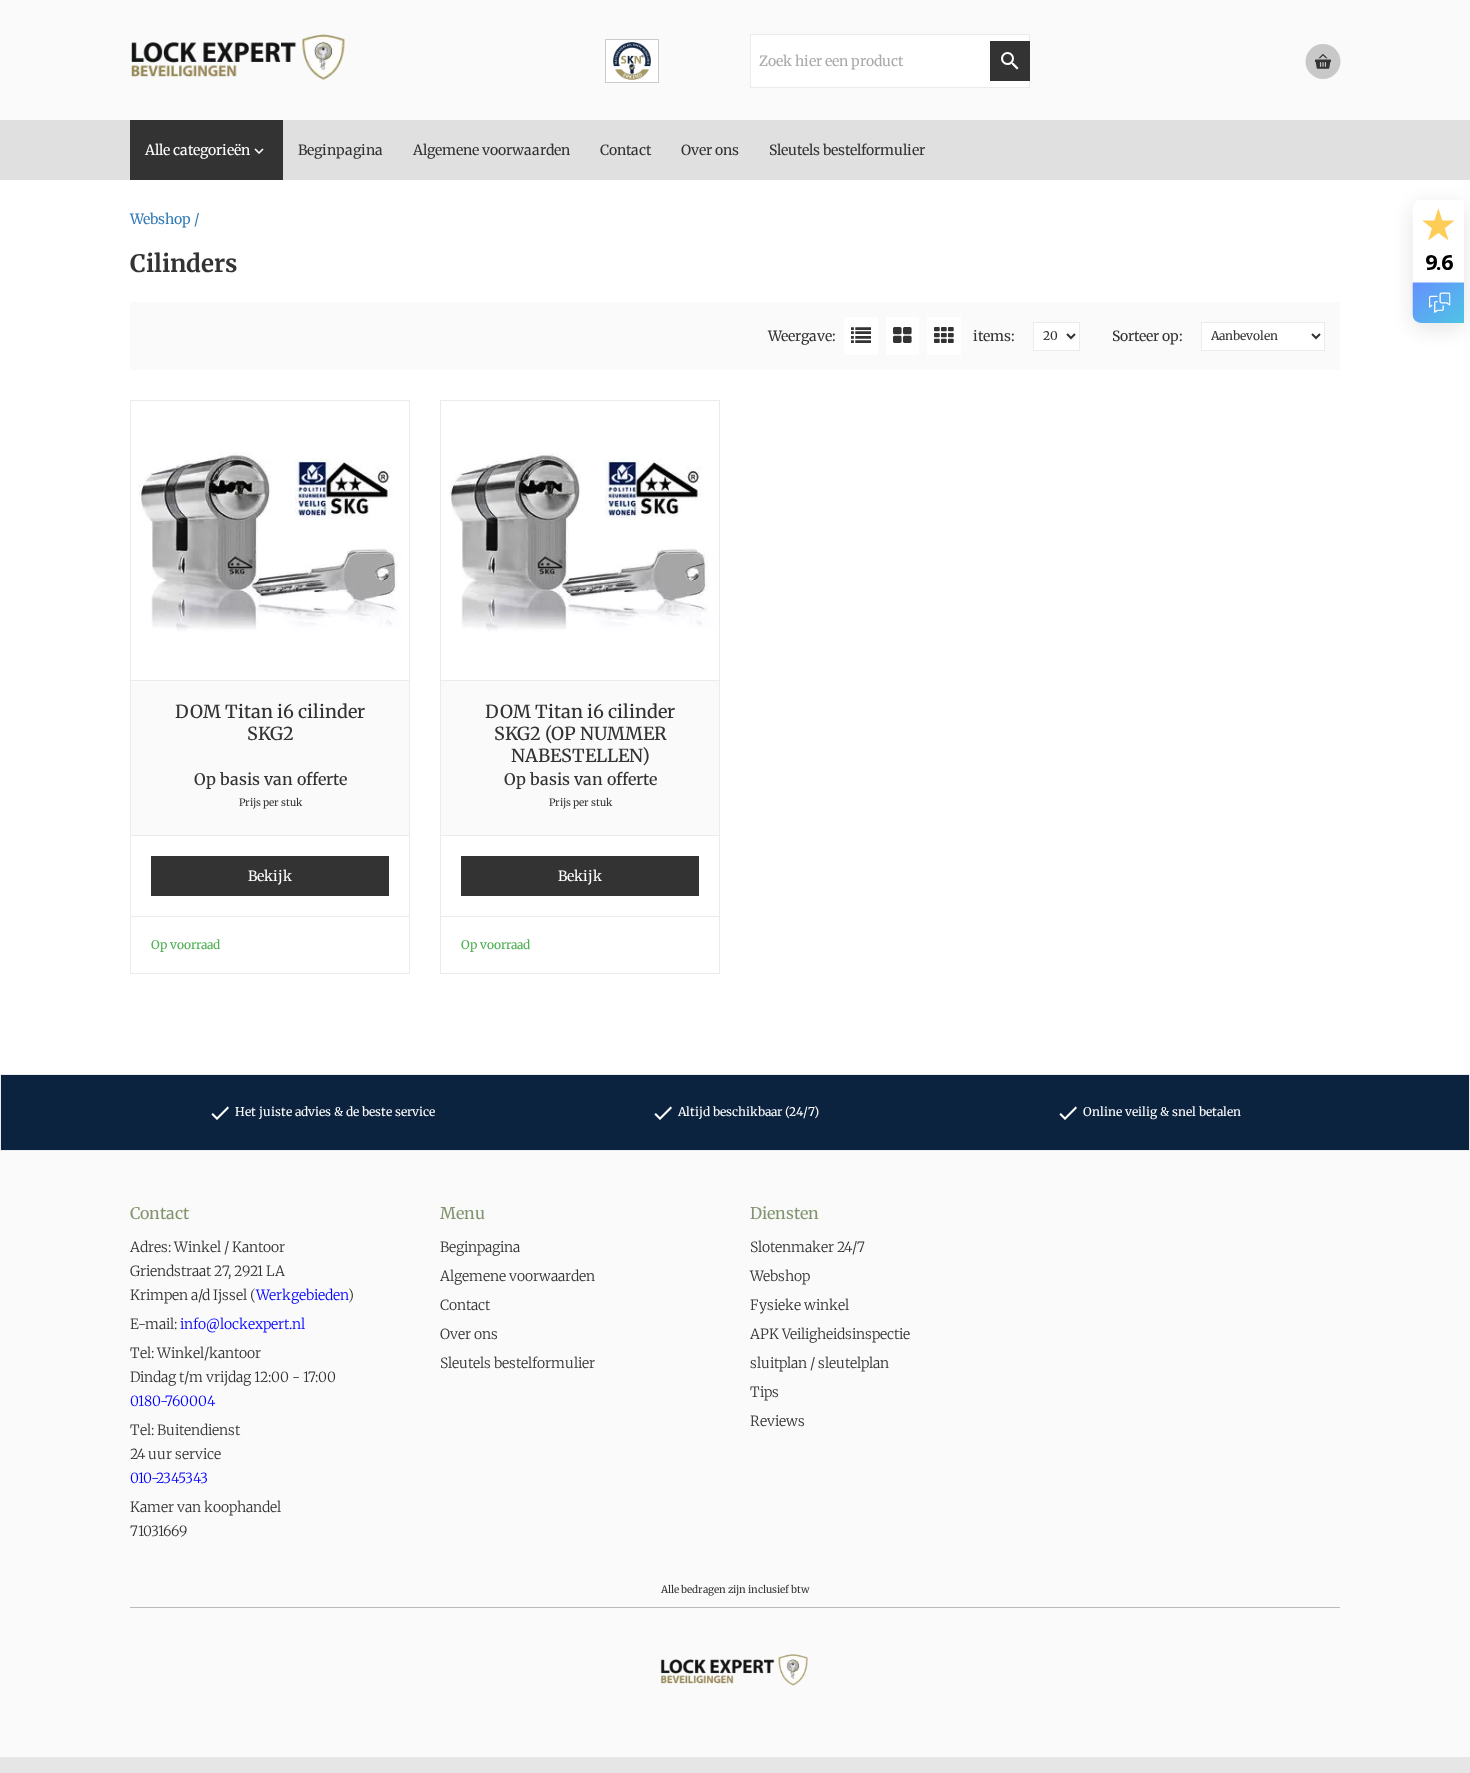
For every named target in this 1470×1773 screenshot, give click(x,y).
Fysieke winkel (799, 1305)
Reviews (777, 1421)
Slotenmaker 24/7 (807, 1247)
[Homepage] (280, 60)
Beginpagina (480, 1247)
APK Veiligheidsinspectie (830, 1334)
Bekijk (270, 876)
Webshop (780, 1276)
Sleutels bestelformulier (517, 1363)
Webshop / (164, 219)
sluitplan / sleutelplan (819, 1363)
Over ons (469, 1334)
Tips (764, 1392)
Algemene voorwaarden (517, 1276)
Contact (465, 1305)
